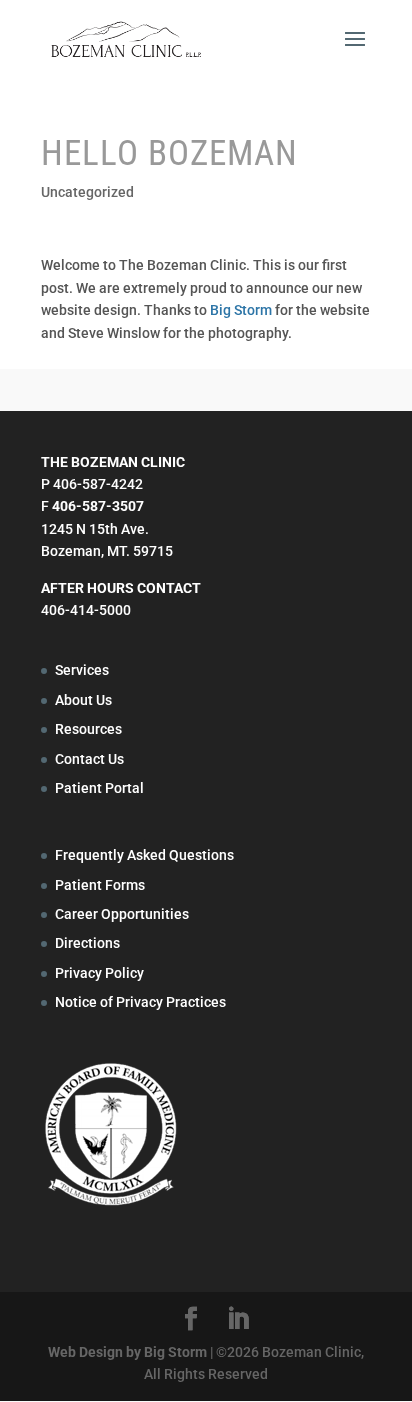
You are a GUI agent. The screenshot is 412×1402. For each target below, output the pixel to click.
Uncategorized (87, 192)
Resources (88, 729)
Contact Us (89, 759)
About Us (83, 700)
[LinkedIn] (238, 1319)
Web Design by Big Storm (127, 1352)
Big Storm (241, 310)
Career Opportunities (122, 914)
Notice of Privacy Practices (140, 1002)
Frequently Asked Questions (144, 855)
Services (82, 670)
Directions (87, 943)
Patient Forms (100, 885)
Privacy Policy (99, 973)
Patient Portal (99, 788)
